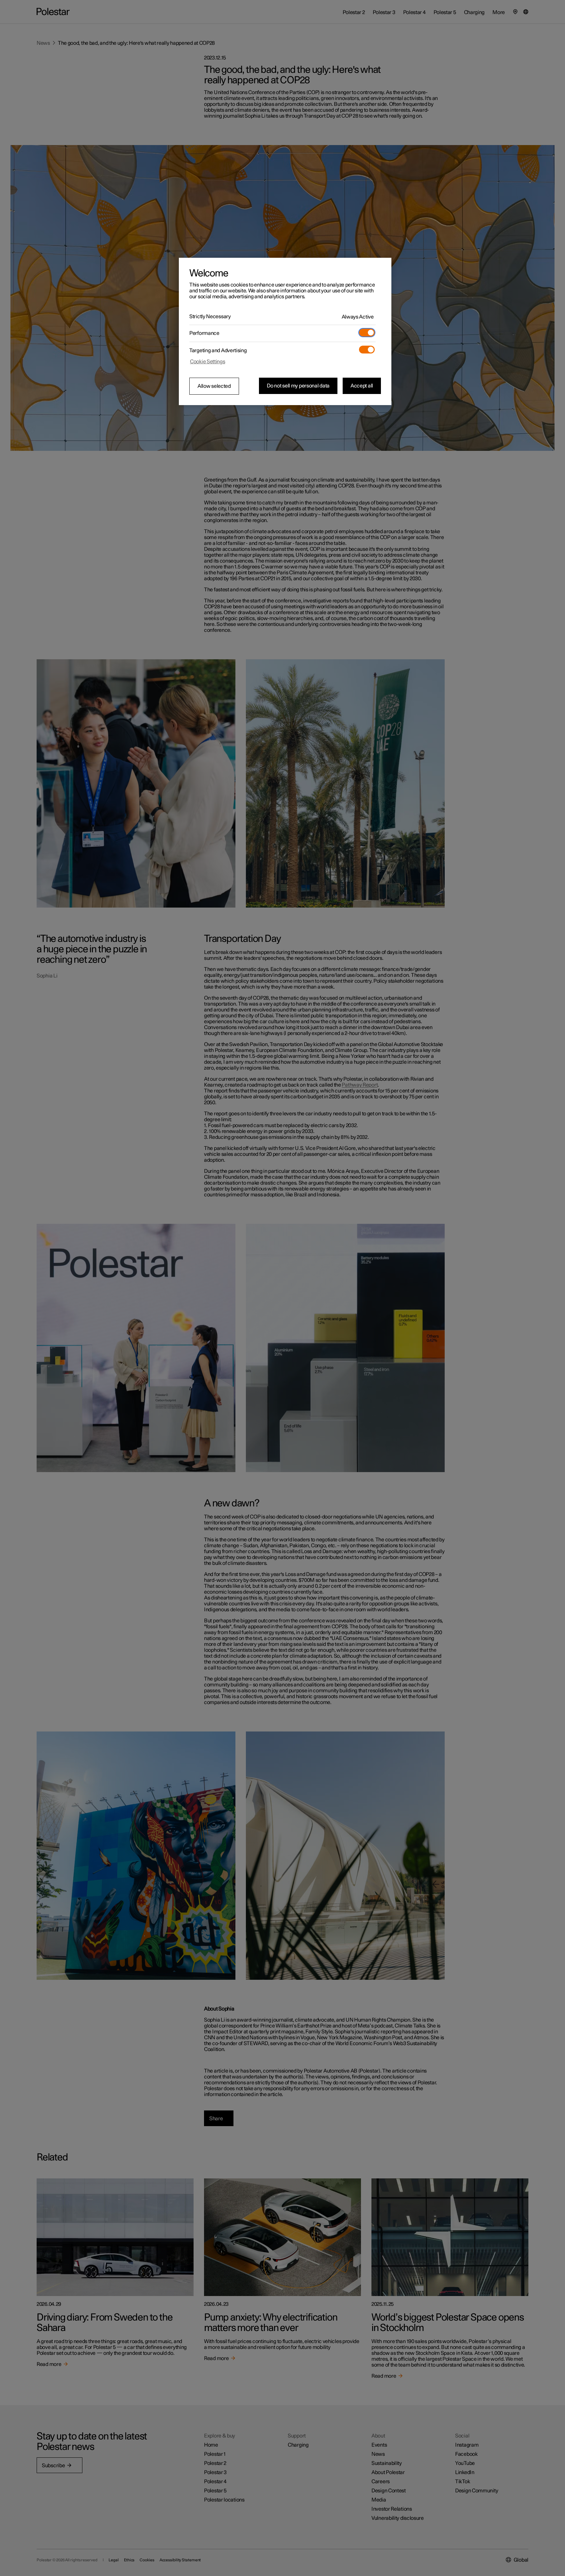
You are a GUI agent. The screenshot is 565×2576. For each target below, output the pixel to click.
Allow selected (214, 386)
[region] (285, 332)
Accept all (362, 386)
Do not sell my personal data (298, 386)
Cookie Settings (208, 362)
